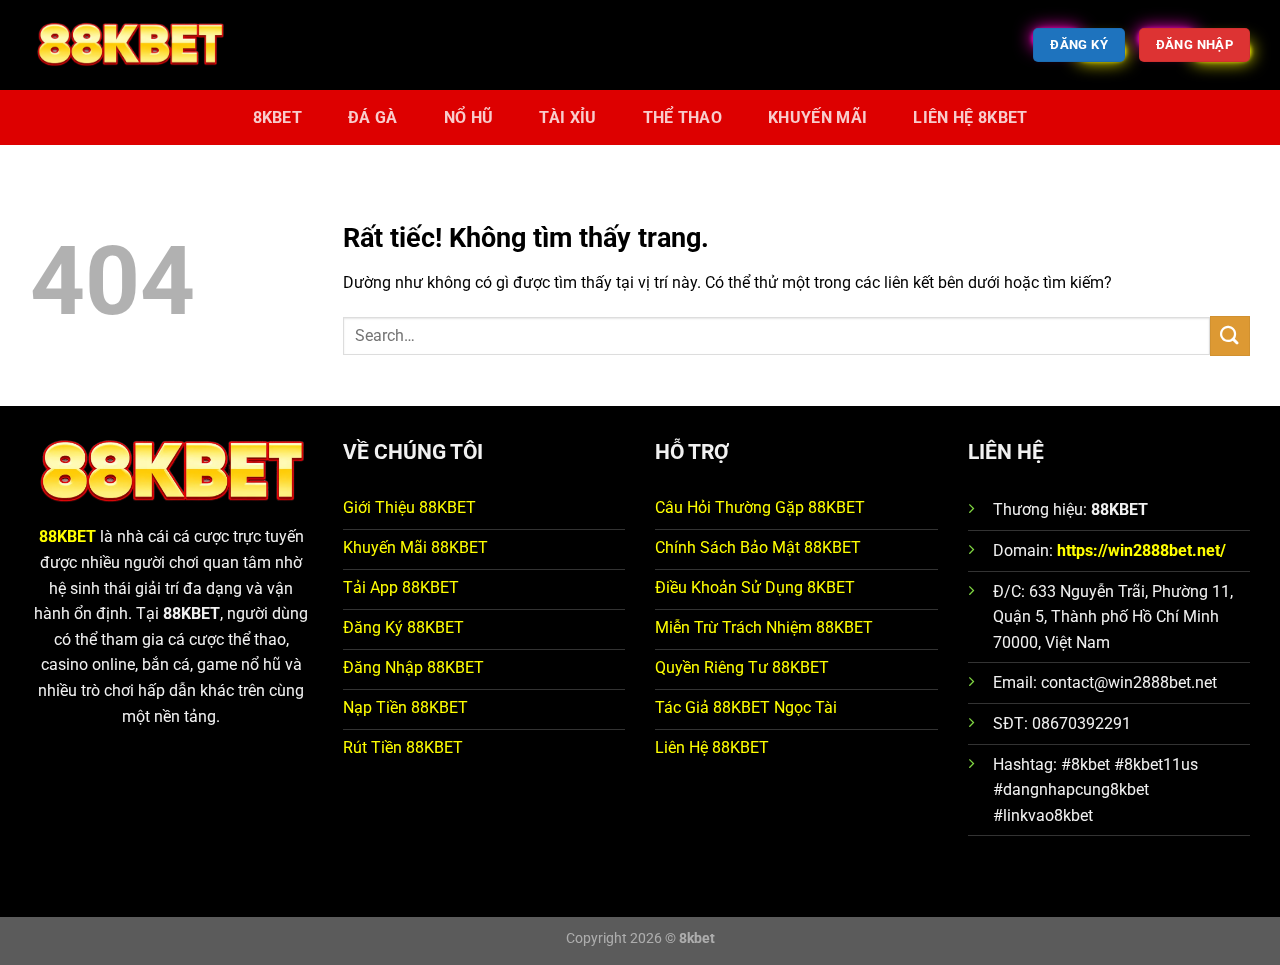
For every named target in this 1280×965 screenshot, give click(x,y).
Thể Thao (683, 117)
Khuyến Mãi (817, 117)
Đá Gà (373, 117)
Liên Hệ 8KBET (970, 117)
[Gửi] (1230, 335)
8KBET (278, 117)
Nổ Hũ (469, 117)
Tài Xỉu (567, 117)
